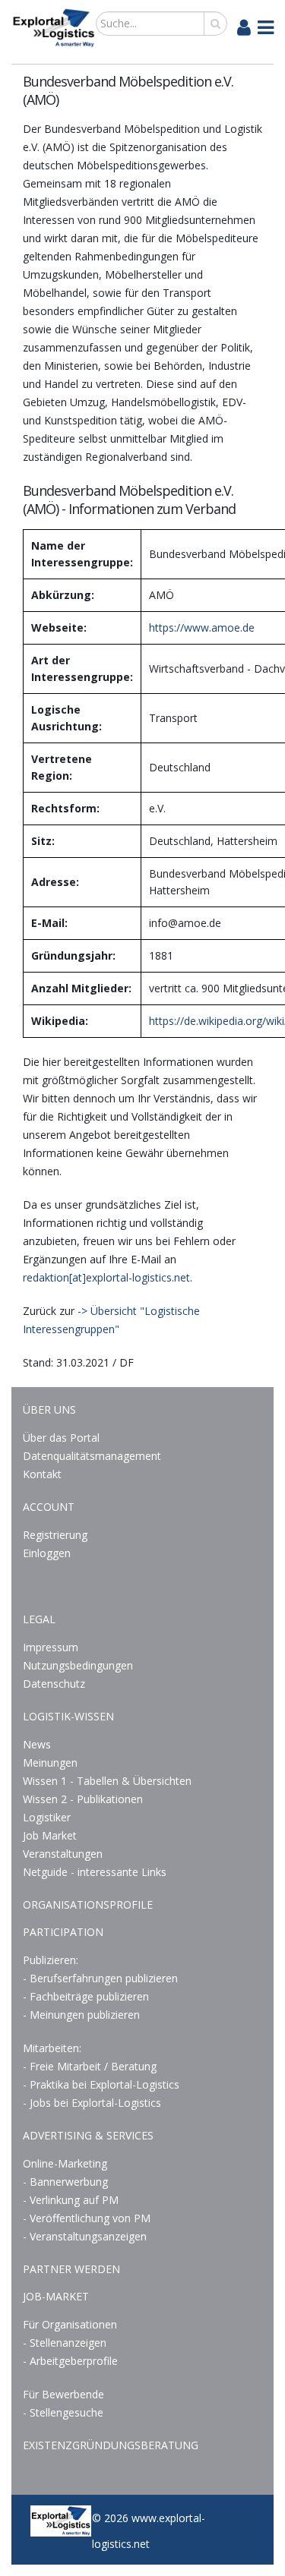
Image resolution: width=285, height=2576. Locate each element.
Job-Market (56, 2296)
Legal (39, 1619)
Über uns (49, 1409)
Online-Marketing (65, 2163)
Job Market (50, 1835)
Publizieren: (51, 1960)
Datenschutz (54, 1684)
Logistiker (47, 1817)
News (37, 1744)
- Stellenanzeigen (65, 2343)
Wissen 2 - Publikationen (83, 1799)
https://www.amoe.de (202, 627)
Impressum (51, 1647)
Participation (63, 1932)
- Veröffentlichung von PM (87, 2218)
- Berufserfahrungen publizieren (100, 1978)
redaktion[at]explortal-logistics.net (106, 1277)
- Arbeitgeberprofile (70, 2361)
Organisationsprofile (88, 1904)
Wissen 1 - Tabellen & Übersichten (109, 1781)
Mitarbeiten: (52, 2048)
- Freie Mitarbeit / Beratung (90, 2066)
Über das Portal (61, 1438)
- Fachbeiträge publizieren (86, 1996)
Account (49, 1507)
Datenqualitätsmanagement (92, 1456)
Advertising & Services (88, 2135)
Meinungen (50, 1763)
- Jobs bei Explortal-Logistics (92, 2103)
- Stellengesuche (63, 2412)
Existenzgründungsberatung (111, 2445)
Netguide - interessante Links (95, 1872)
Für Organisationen (70, 2324)
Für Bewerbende (63, 2394)
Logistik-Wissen (68, 1716)
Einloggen (47, 1553)
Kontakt (42, 1474)
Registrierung (55, 1535)
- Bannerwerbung (65, 2182)
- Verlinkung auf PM (71, 2200)
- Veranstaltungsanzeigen (85, 2236)
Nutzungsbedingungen (78, 1665)
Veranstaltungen (63, 1854)
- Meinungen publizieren (81, 2015)
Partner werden (71, 2269)
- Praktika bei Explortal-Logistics (101, 2084)
